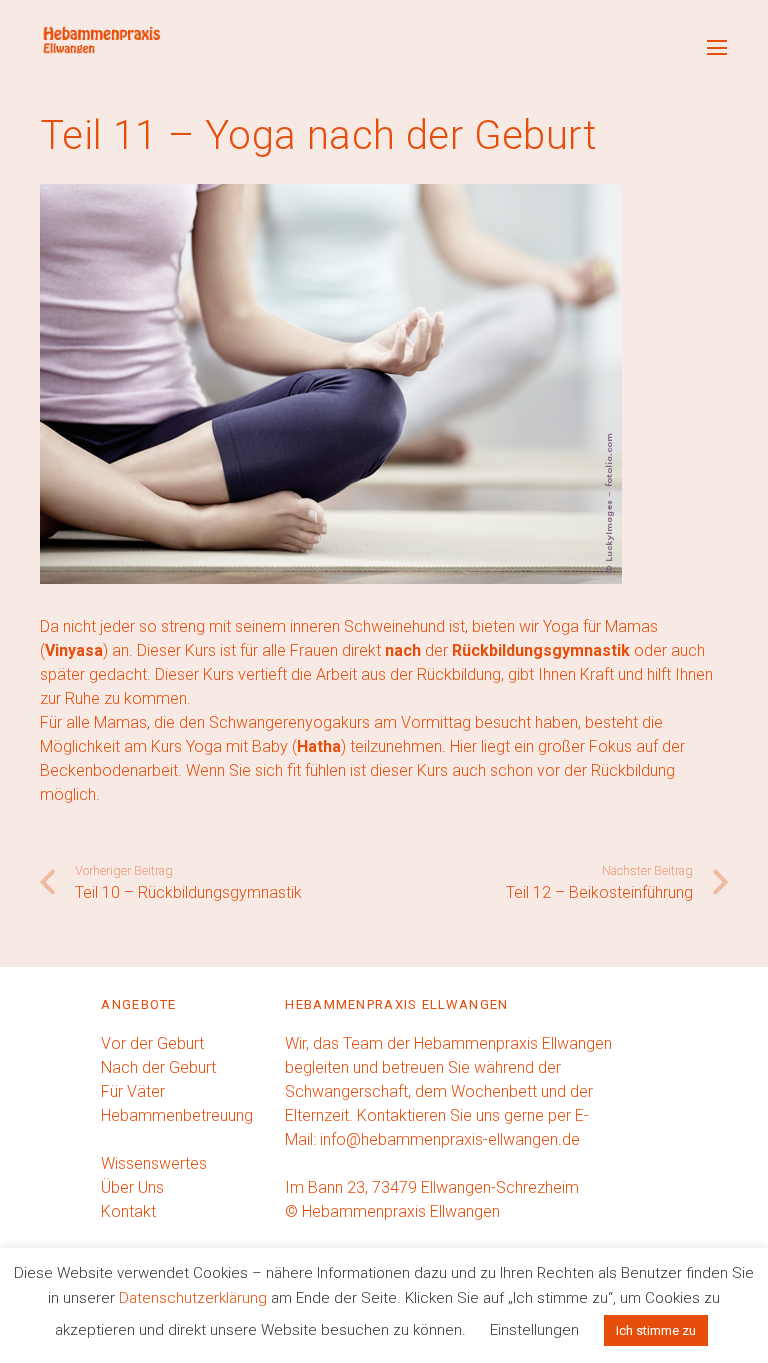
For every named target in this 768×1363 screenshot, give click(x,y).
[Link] (101, 40)
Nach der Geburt (158, 1067)
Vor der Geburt (152, 1043)
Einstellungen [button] (534, 1330)
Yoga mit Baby (237, 746)
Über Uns (132, 1187)
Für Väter (133, 1091)
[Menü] (717, 48)
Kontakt (128, 1211)
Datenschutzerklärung (193, 1298)
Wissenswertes (154, 1163)
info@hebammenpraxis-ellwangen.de (450, 1139)
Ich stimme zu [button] (656, 1330)
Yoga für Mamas (600, 626)
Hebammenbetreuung (177, 1115)
